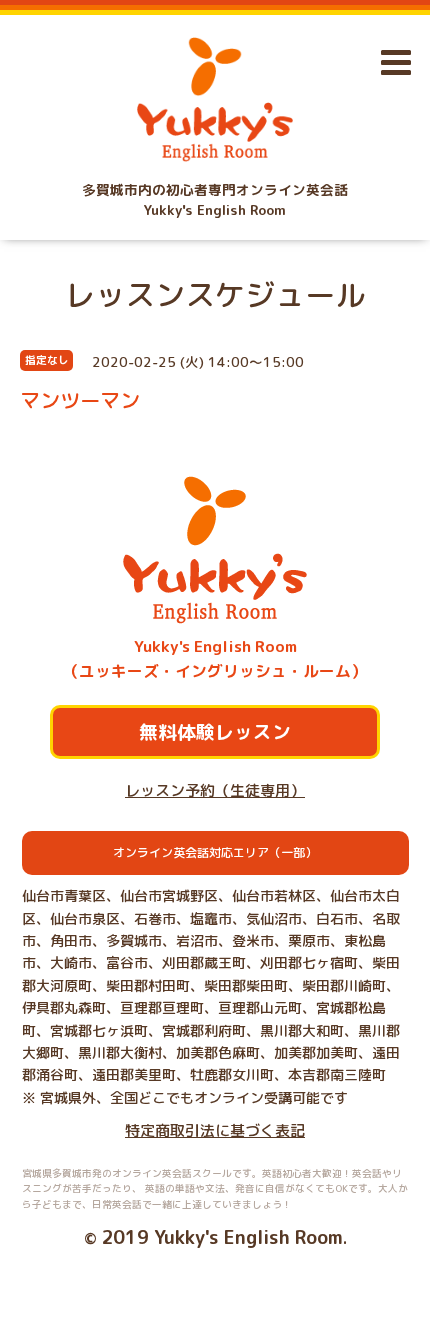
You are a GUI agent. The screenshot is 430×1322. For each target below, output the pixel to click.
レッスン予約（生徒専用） (215, 790)
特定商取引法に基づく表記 (215, 1130)
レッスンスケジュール (215, 295)
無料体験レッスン (215, 732)
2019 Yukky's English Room (222, 1237)
